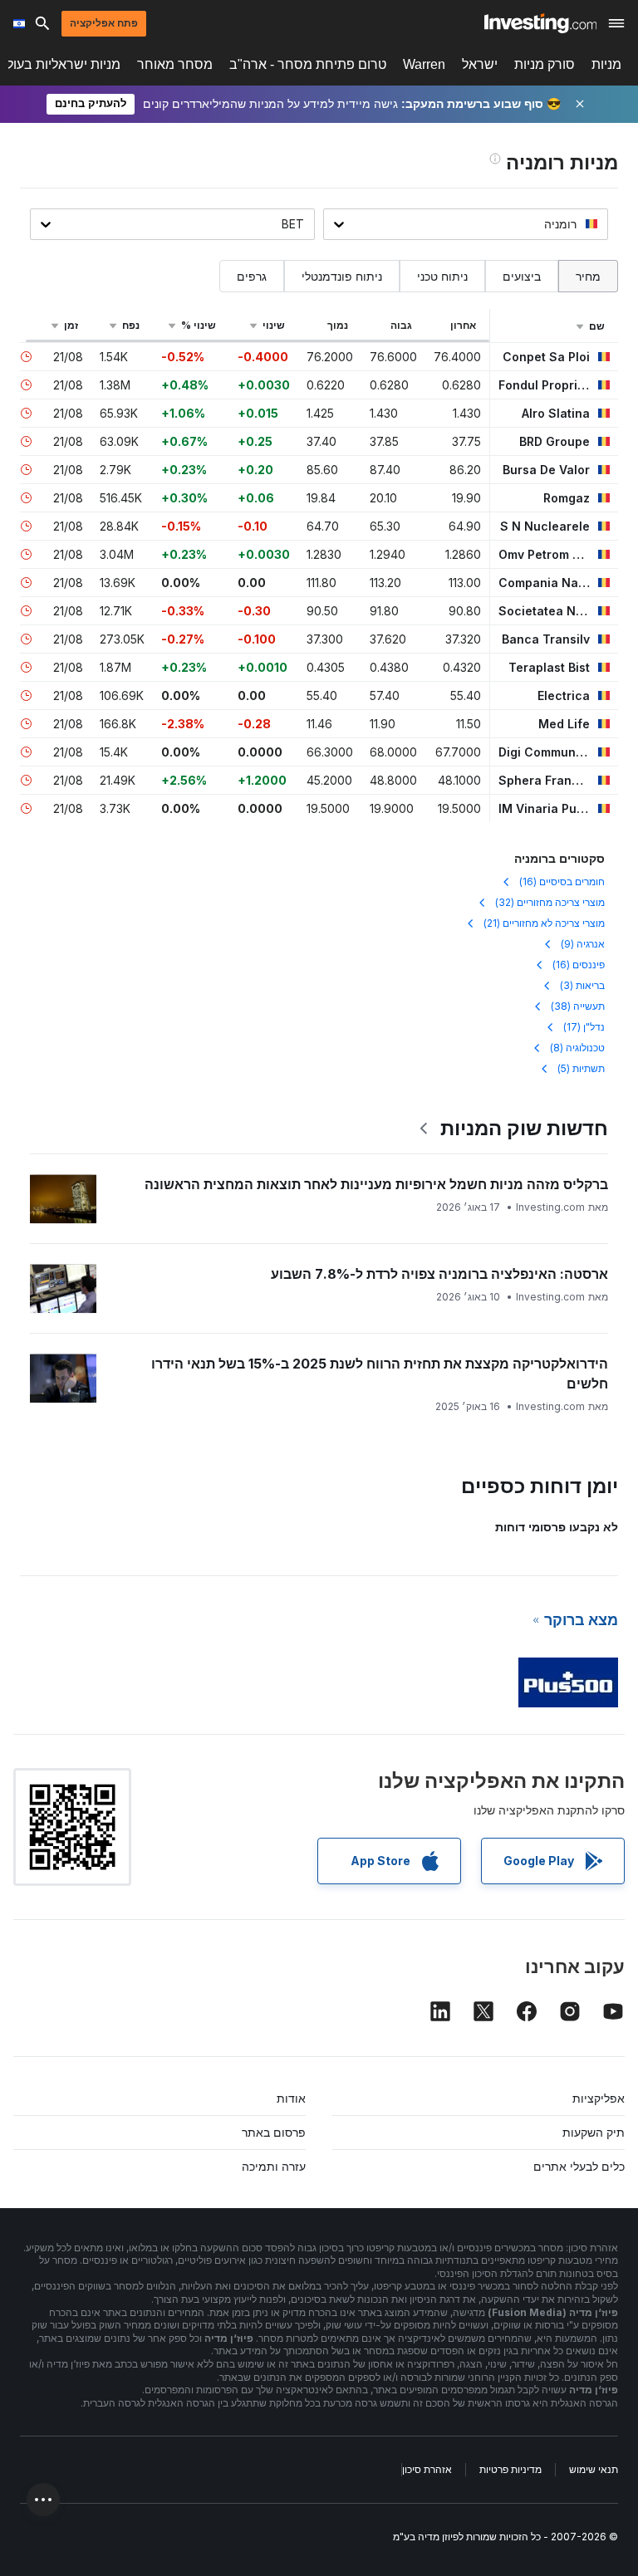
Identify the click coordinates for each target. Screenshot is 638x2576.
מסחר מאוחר (175, 64)
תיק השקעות (594, 2132)
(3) (582, 985)
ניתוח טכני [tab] (442, 276)
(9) (583, 944)
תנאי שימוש (594, 2469)
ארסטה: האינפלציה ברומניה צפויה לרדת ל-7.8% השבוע (439, 1274)
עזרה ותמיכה (274, 2166)
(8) (577, 1048)
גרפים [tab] (252, 276)
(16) (562, 882)
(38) (578, 1006)
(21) (544, 923)
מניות (606, 64)
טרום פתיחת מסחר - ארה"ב (308, 64)
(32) (550, 902)
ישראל (480, 64)
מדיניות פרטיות (510, 2469)
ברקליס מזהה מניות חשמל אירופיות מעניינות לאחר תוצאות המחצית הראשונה (376, 1184)
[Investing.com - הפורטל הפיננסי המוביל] (540, 23)
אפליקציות (599, 2098)
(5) (581, 1068)
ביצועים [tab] (522, 276)
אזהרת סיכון (427, 2469)
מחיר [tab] (588, 276)
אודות (291, 2098)
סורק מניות (545, 64)
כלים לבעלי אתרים (579, 2166)
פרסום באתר (274, 2132)
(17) (584, 1027)
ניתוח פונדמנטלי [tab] (342, 276)
